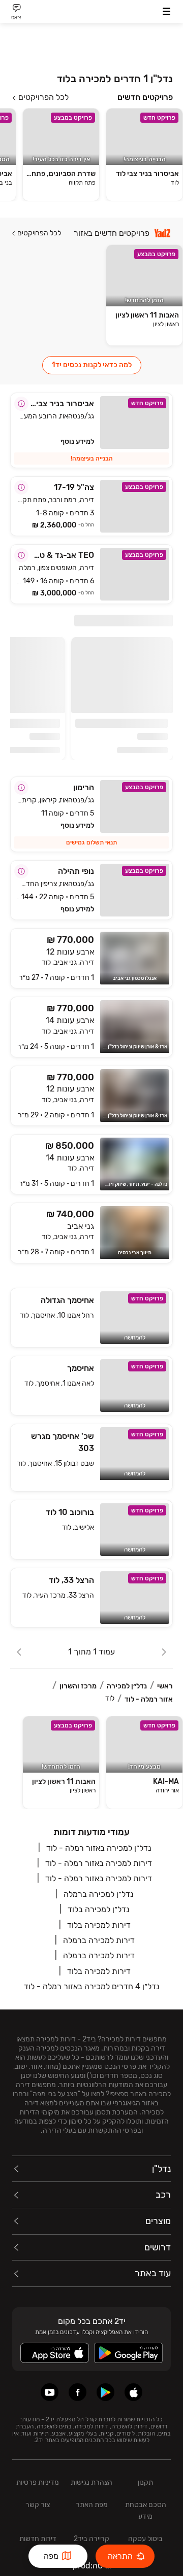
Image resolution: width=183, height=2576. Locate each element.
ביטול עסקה (145, 2539)
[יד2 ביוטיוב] (50, 2392)
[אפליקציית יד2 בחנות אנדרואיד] (105, 2392)
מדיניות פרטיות (38, 2482)
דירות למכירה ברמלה (99, 1940)
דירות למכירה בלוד (99, 1925)
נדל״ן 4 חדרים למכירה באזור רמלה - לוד (92, 1986)
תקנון (145, 2482)
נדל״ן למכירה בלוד (99, 1909)
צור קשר (38, 2505)
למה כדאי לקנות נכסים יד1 (92, 365)
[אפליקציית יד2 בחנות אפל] (133, 2392)
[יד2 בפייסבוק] (78, 2392)
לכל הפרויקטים (43, 97)
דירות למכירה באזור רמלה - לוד (99, 1863)
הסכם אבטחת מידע (146, 2511)
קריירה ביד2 (91, 2539)
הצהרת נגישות (91, 2482)
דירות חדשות (38, 2539)
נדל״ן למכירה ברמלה (99, 1894)
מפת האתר (92, 2505)
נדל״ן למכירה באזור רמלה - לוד (99, 1848)
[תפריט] (166, 11)
